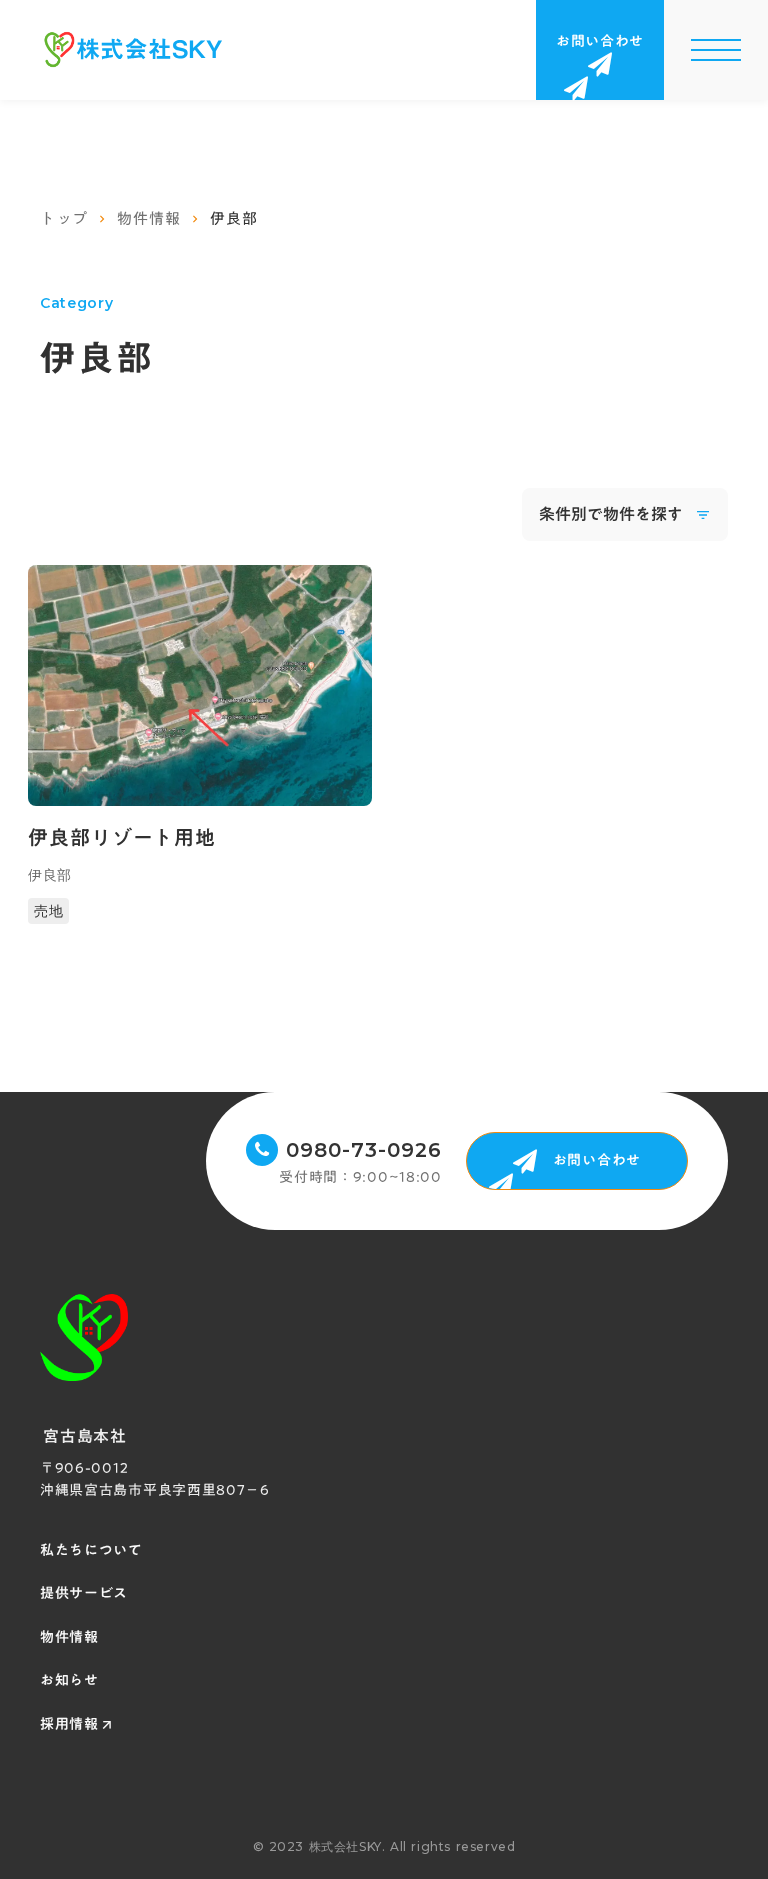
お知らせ (69, 1681)
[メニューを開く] (716, 50)
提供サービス (84, 1594)
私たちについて (91, 1551)
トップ (63, 218)
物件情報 (148, 218)
